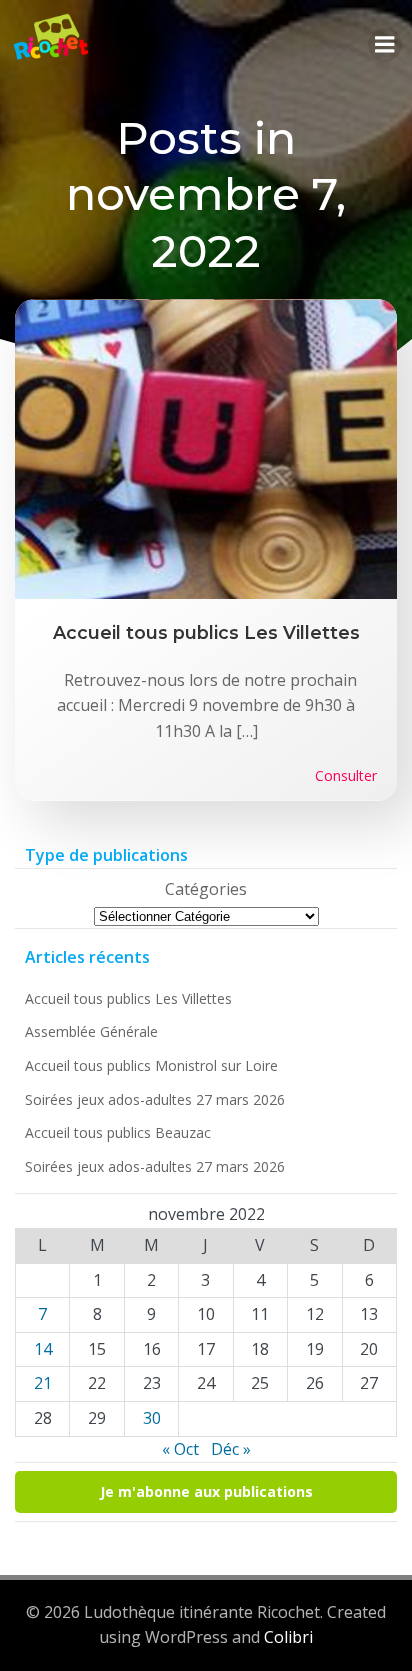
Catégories (206, 889)
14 (43, 1349)
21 (43, 1383)
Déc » (231, 1449)
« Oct (180, 1449)
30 (152, 1418)
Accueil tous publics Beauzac (118, 1132)
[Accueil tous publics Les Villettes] (206, 448)
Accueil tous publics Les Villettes (128, 998)
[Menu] (385, 45)
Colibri (288, 1637)
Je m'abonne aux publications (206, 1491)
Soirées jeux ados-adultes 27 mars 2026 (155, 1099)
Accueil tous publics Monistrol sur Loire (151, 1065)
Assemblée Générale (91, 1031)
